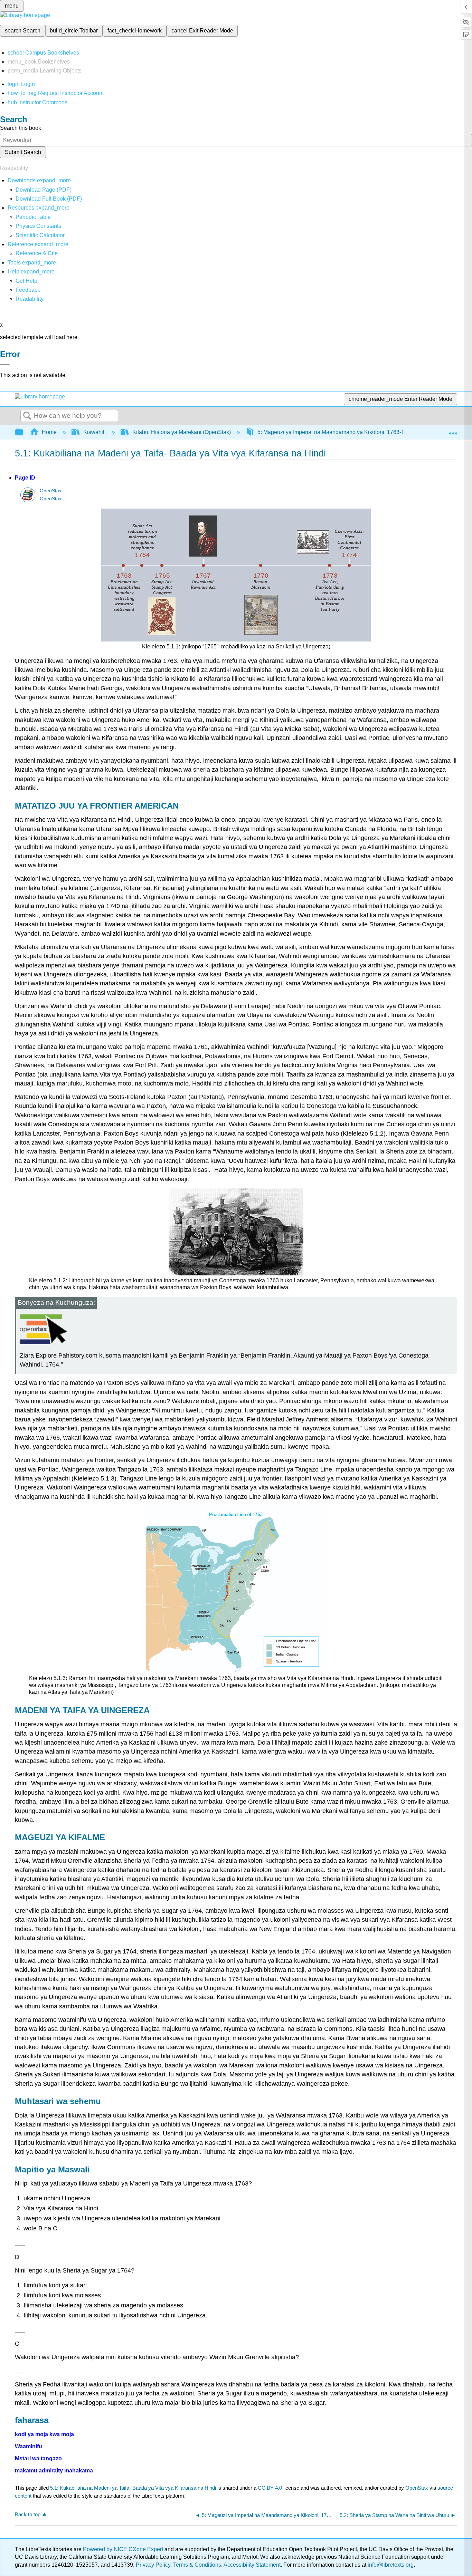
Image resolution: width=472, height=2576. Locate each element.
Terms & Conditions (197, 2565)
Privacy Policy (153, 2565)
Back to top (28, 2514)
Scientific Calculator (40, 235)
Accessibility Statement (252, 2565)
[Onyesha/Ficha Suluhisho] (20, 2245)
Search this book (21, 128)
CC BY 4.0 (270, 2488)
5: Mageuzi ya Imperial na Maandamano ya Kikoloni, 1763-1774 (336, 432)
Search (27, 416)
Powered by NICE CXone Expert (124, 2549)
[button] (28, 290)
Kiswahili (95, 432)
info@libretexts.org (390, 2565)
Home (49, 432)
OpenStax (51, 491)
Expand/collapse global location (453, 430)
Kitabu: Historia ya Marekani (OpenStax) (182, 432)
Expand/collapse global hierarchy (23, 432)
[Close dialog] (5, 365)
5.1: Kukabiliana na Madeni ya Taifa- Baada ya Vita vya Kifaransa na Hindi (133, 2488)
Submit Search (23, 152)
